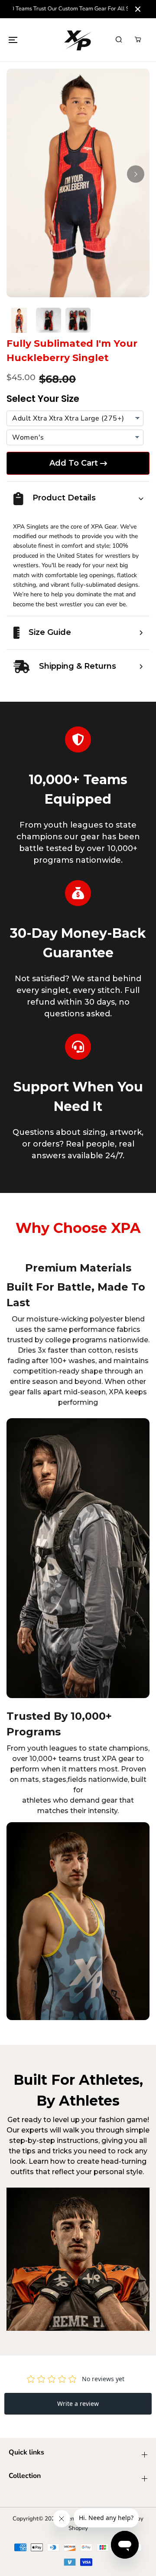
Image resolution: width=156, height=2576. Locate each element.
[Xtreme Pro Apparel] (78, 40)
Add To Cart (74, 463)
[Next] (136, 174)
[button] (13, 39)
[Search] (119, 39)
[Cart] (138, 39)
